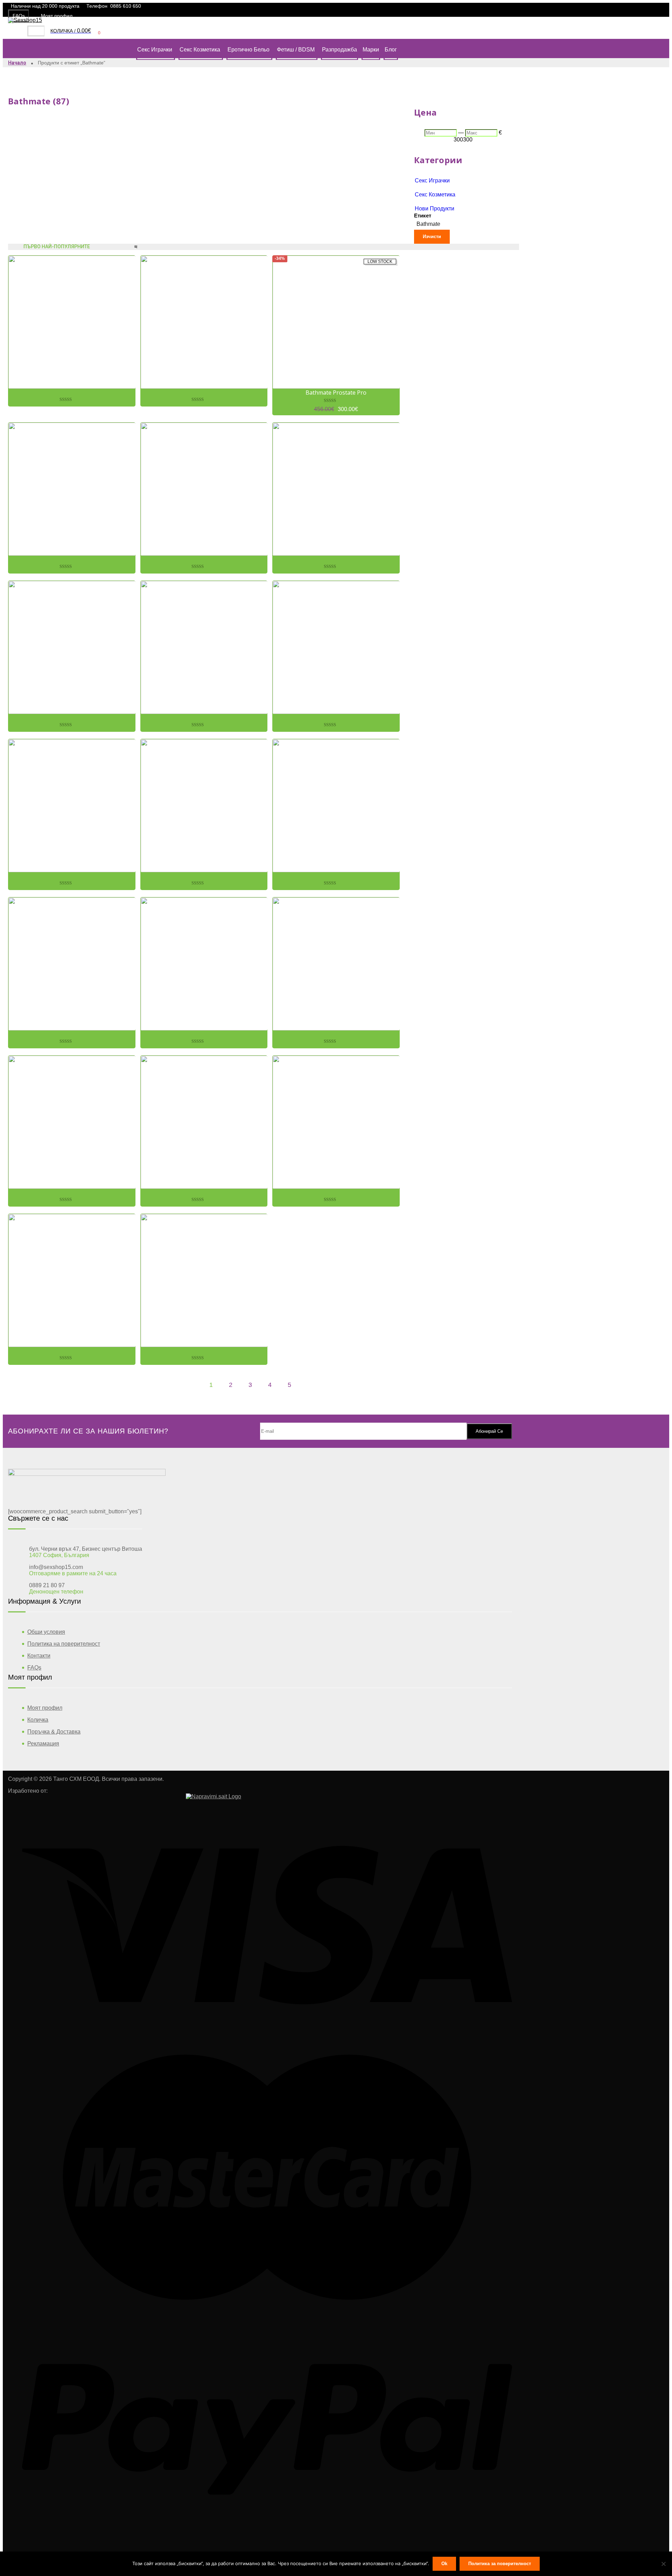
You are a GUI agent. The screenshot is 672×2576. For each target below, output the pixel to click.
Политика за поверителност (500, 2564)
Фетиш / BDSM (296, 50)
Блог (391, 50)
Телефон (97, 6)
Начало (17, 63)
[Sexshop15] (25, 20)
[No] (663, 2564)
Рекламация (43, 1744)
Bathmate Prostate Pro (336, 393)
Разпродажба (339, 50)
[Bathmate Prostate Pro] (336, 322)
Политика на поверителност (64, 1644)
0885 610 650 (126, 6)
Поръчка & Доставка (54, 1732)
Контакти (39, 1656)
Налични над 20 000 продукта (45, 6)
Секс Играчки (155, 50)
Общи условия (46, 1632)
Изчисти (432, 237)
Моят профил (57, 16)
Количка (38, 1720)
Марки (371, 50)
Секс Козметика (200, 50)
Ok (444, 2564)
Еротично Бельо (248, 50)
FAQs (19, 16)
